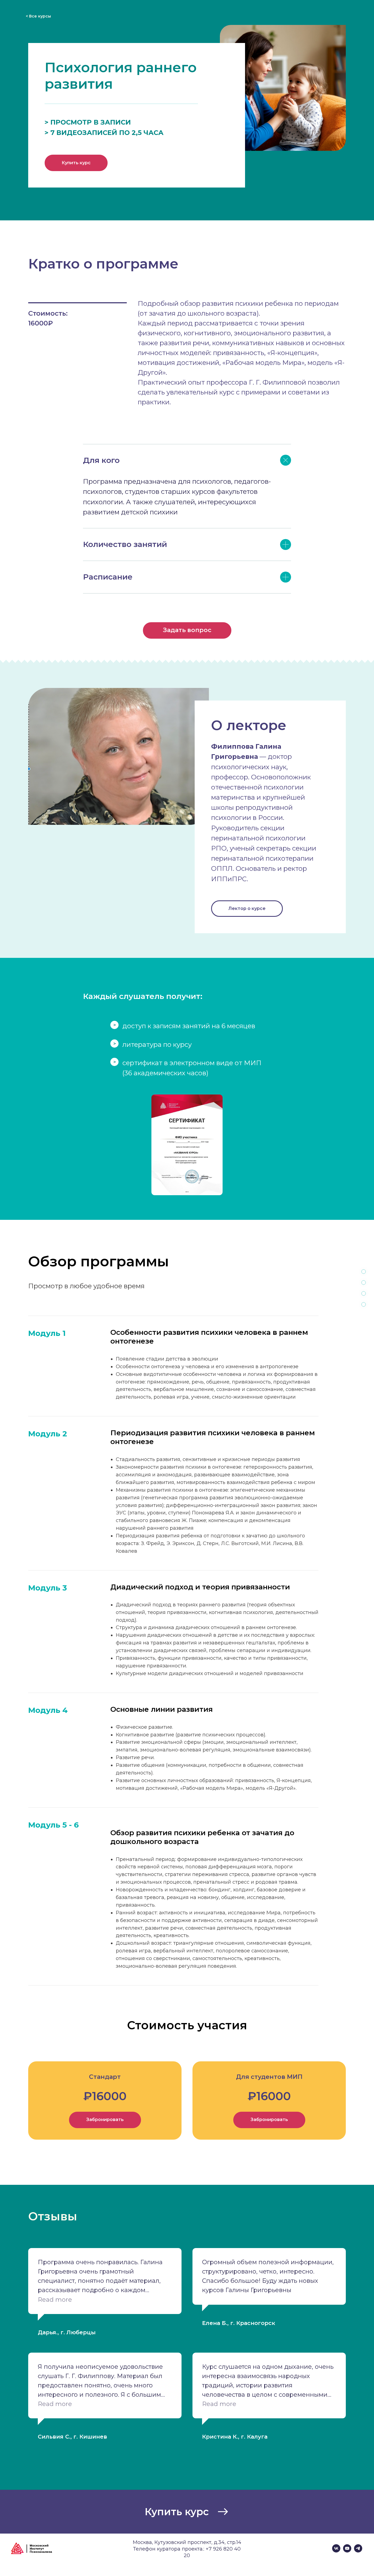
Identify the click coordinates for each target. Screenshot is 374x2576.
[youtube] (347, 2551)
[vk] (336, 2551)
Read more (55, 2300)
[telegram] (358, 2551)
